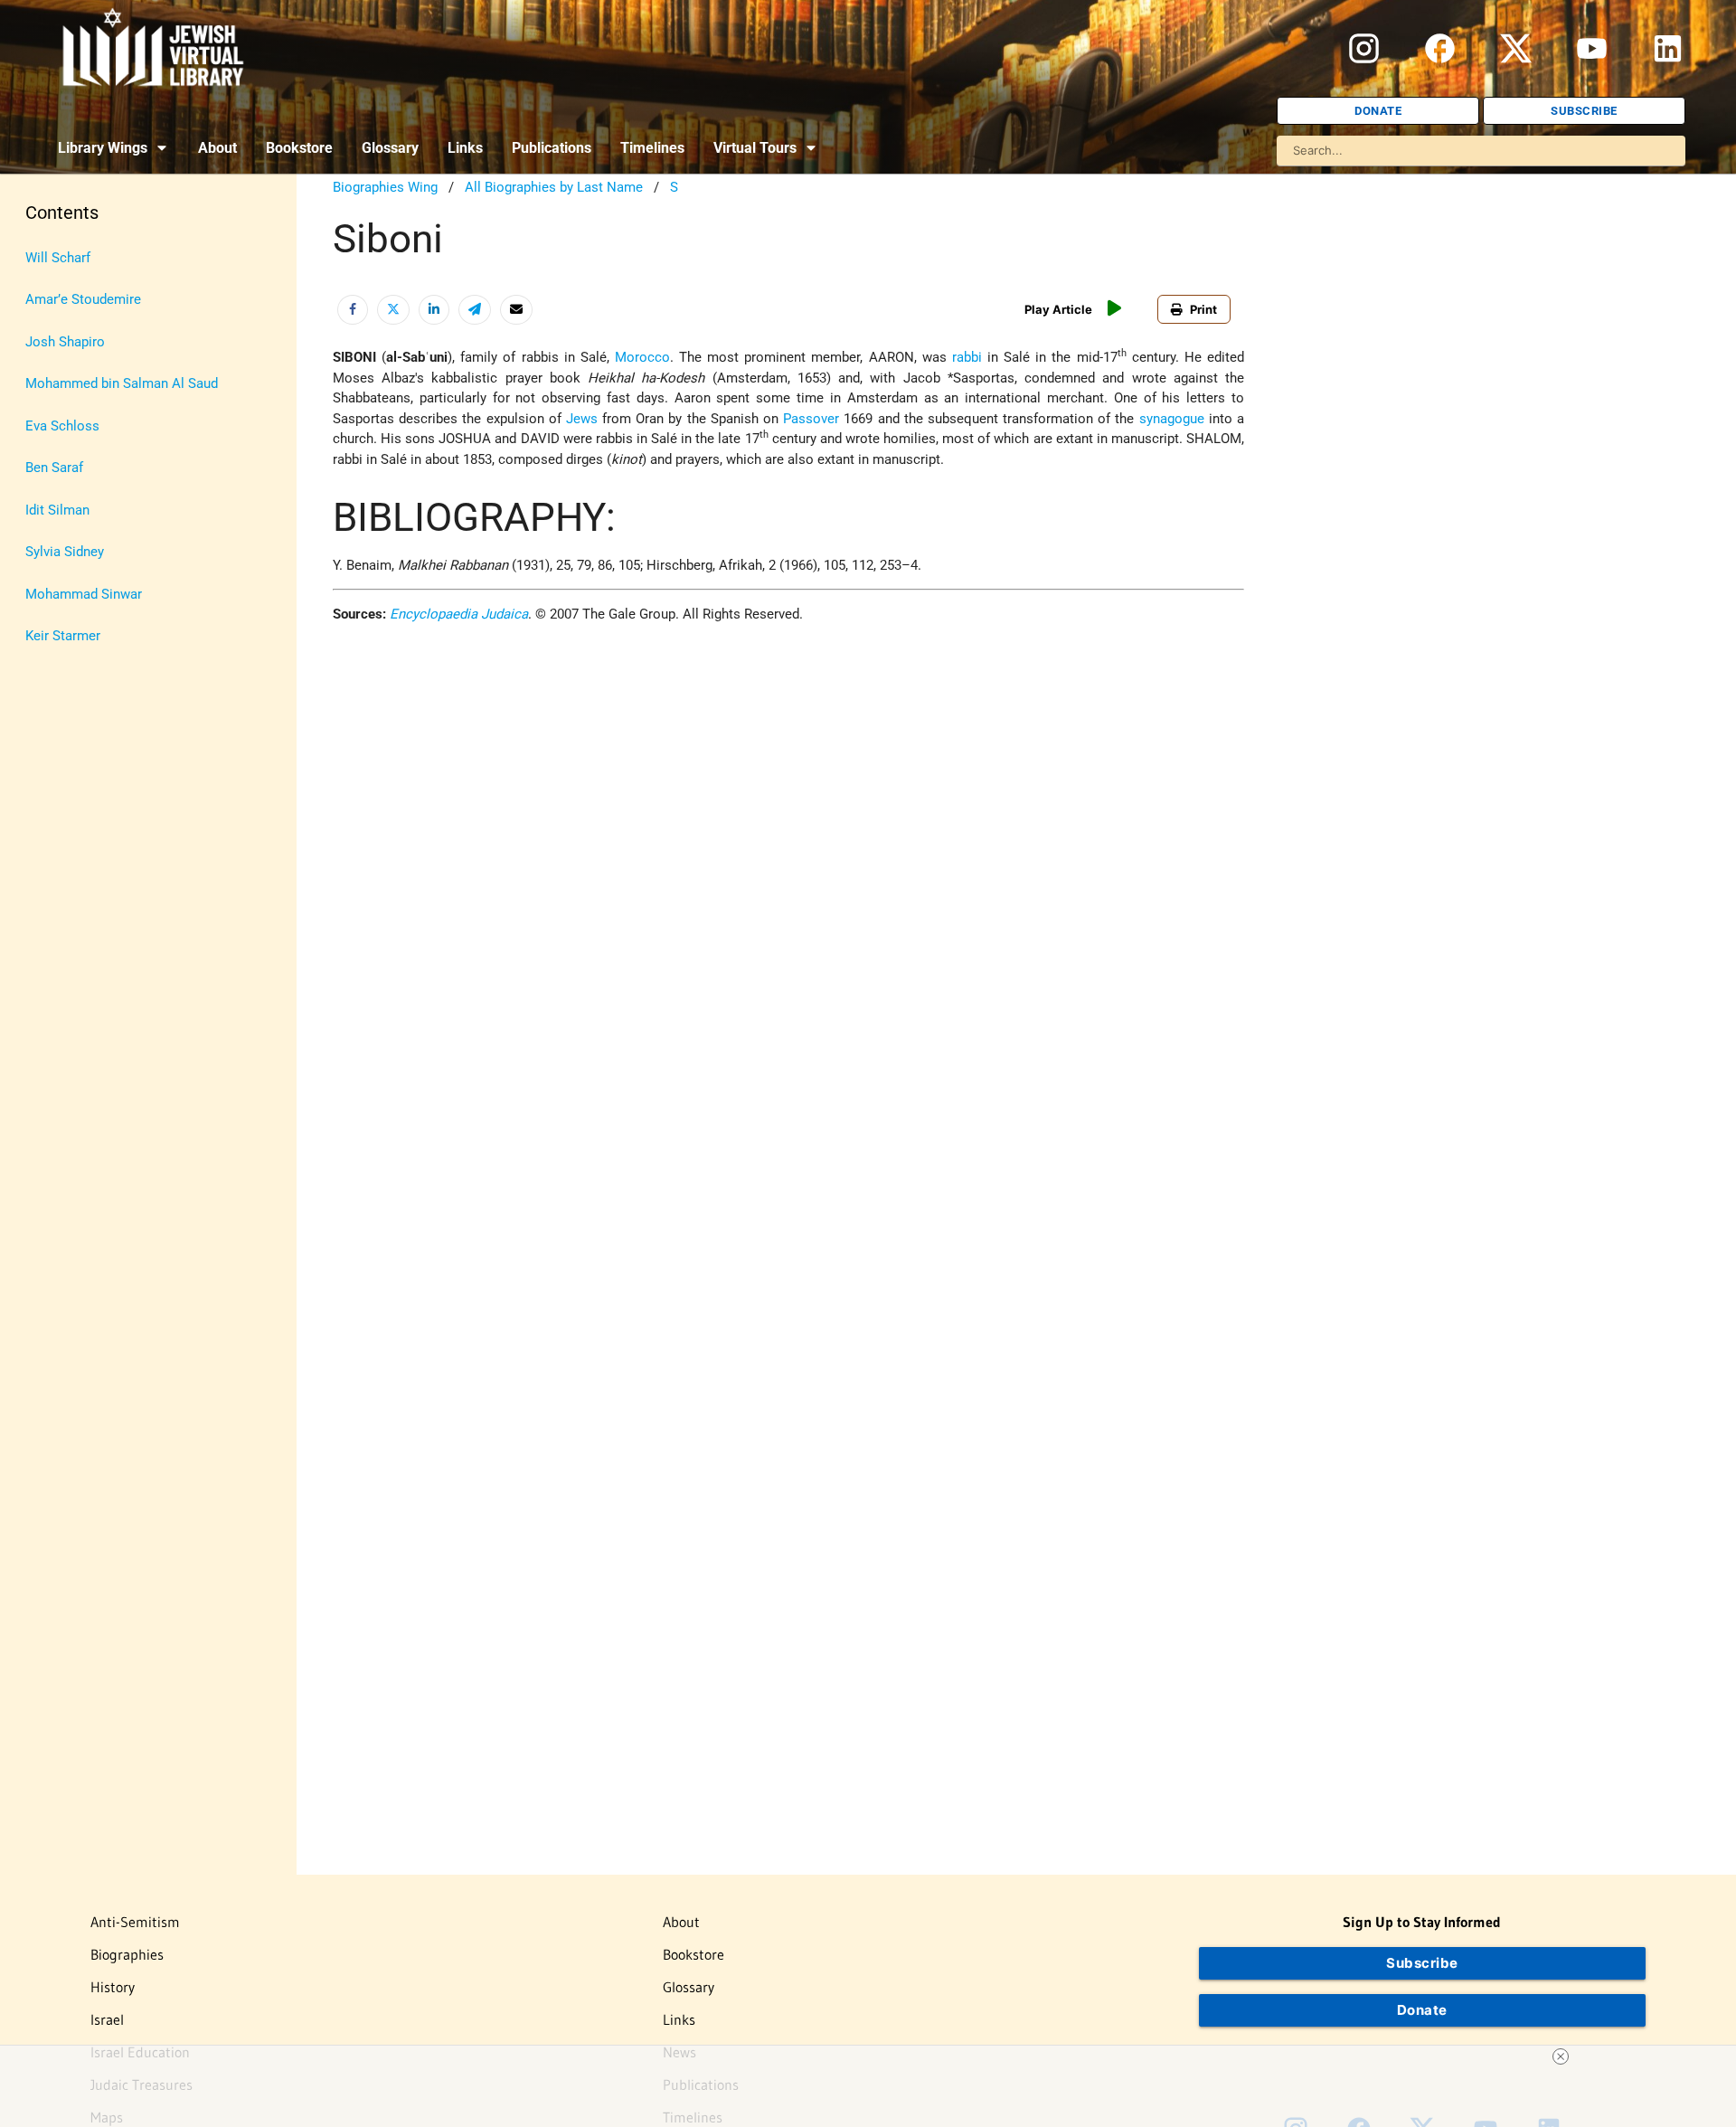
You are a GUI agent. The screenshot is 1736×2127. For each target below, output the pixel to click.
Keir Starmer (63, 636)
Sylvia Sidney (65, 552)
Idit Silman (57, 510)
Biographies (127, 1954)
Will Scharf (58, 258)
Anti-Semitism (135, 1922)
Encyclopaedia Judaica (459, 614)
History (113, 1987)
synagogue (1172, 419)
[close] (1561, 2056)
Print (1203, 309)
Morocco (642, 357)
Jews (582, 419)
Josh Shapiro (65, 342)
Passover (811, 419)
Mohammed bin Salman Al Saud (122, 383)
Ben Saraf (54, 468)
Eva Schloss (62, 426)
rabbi (967, 357)
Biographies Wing (385, 187)
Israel (107, 2019)
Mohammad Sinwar (84, 594)
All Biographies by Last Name (554, 187)
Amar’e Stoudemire (83, 299)
